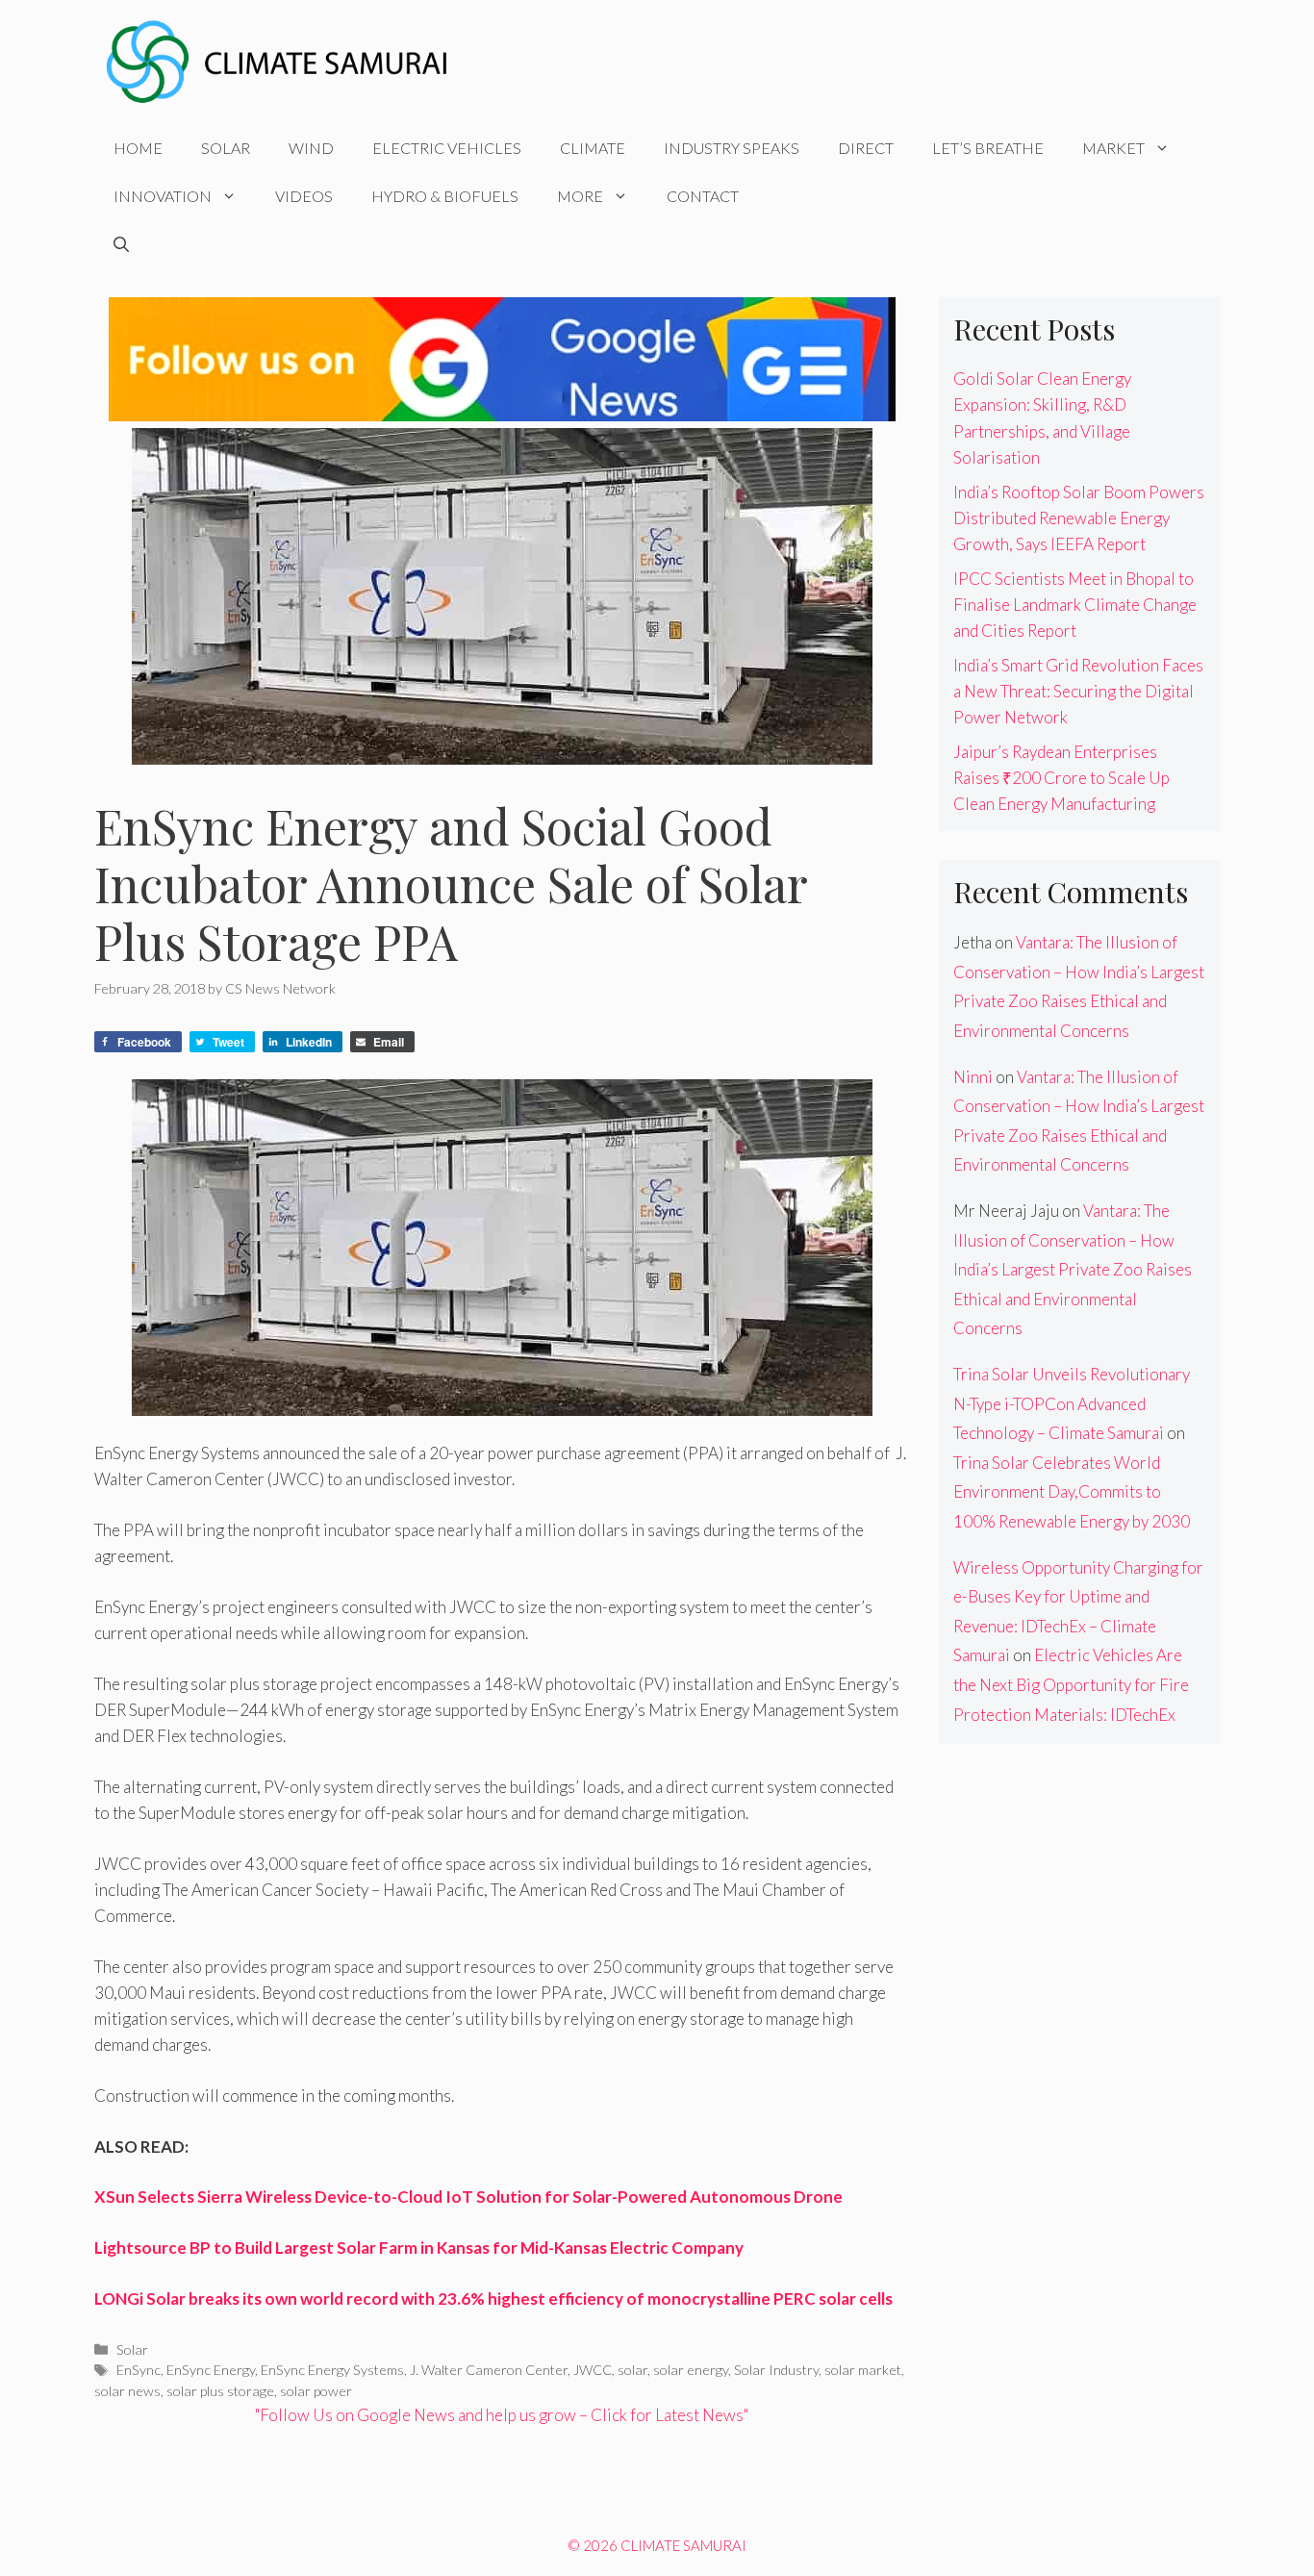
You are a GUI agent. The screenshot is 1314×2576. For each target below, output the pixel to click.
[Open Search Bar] (121, 244)
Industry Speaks (732, 148)
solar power (316, 2391)
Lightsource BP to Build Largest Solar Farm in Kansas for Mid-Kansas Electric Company (419, 2248)
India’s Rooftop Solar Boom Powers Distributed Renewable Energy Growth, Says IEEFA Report (1079, 518)
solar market (863, 2370)
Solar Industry (776, 2370)
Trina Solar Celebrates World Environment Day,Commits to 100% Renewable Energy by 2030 (1072, 1492)
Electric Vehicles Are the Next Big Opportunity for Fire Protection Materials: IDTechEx (1071, 1684)
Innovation (163, 196)
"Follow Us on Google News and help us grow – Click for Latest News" (502, 2415)
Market (1113, 148)
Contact (703, 196)
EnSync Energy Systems (332, 2370)
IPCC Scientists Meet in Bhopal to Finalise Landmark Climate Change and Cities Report (1075, 605)
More (580, 196)
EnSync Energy (211, 2370)
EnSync (139, 2370)
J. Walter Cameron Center (489, 2370)
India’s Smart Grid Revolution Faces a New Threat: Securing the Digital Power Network (1078, 691)
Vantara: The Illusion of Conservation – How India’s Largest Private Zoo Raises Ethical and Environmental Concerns (1073, 1269)
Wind (311, 148)
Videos (304, 196)
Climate (593, 148)
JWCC (593, 2370)
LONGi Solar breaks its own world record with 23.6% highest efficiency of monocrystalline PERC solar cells (493, 2298)
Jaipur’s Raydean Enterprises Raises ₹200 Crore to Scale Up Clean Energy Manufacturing (1061, 778)
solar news (127, 2391)
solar (632, 2370)
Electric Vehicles (447, 148)
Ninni (973, 1077)
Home (138, 148)
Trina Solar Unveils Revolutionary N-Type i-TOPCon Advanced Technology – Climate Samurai (1072, 1403)
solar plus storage (220, 2391)
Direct (866, 148)
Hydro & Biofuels (445, 196)
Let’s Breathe (988, 148)
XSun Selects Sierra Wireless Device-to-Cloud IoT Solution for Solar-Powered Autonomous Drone (468, 2197)
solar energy (691, 2370)
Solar (226, 148)
